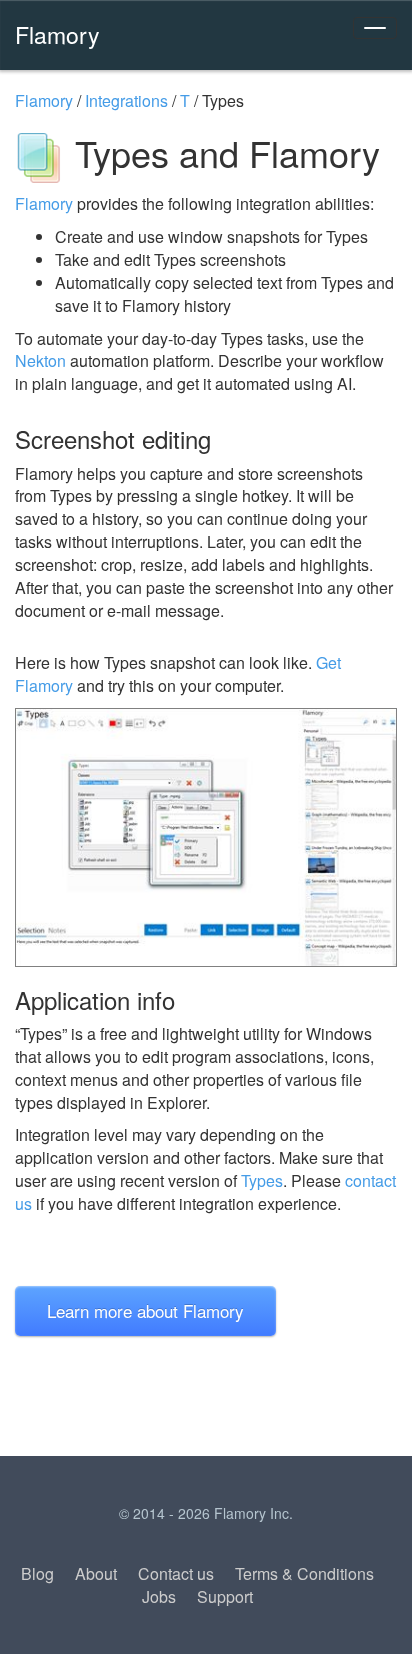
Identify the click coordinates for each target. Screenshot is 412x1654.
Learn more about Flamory (145, 1310)
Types (262, 1180)
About (96, 1573)
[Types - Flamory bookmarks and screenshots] (206, 837)
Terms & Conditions (304, 1573)
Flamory (57, 34)
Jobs (159, 1596)
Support (225, 1596)
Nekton (40, 360)
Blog (37, 1573)
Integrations (126, 100)
